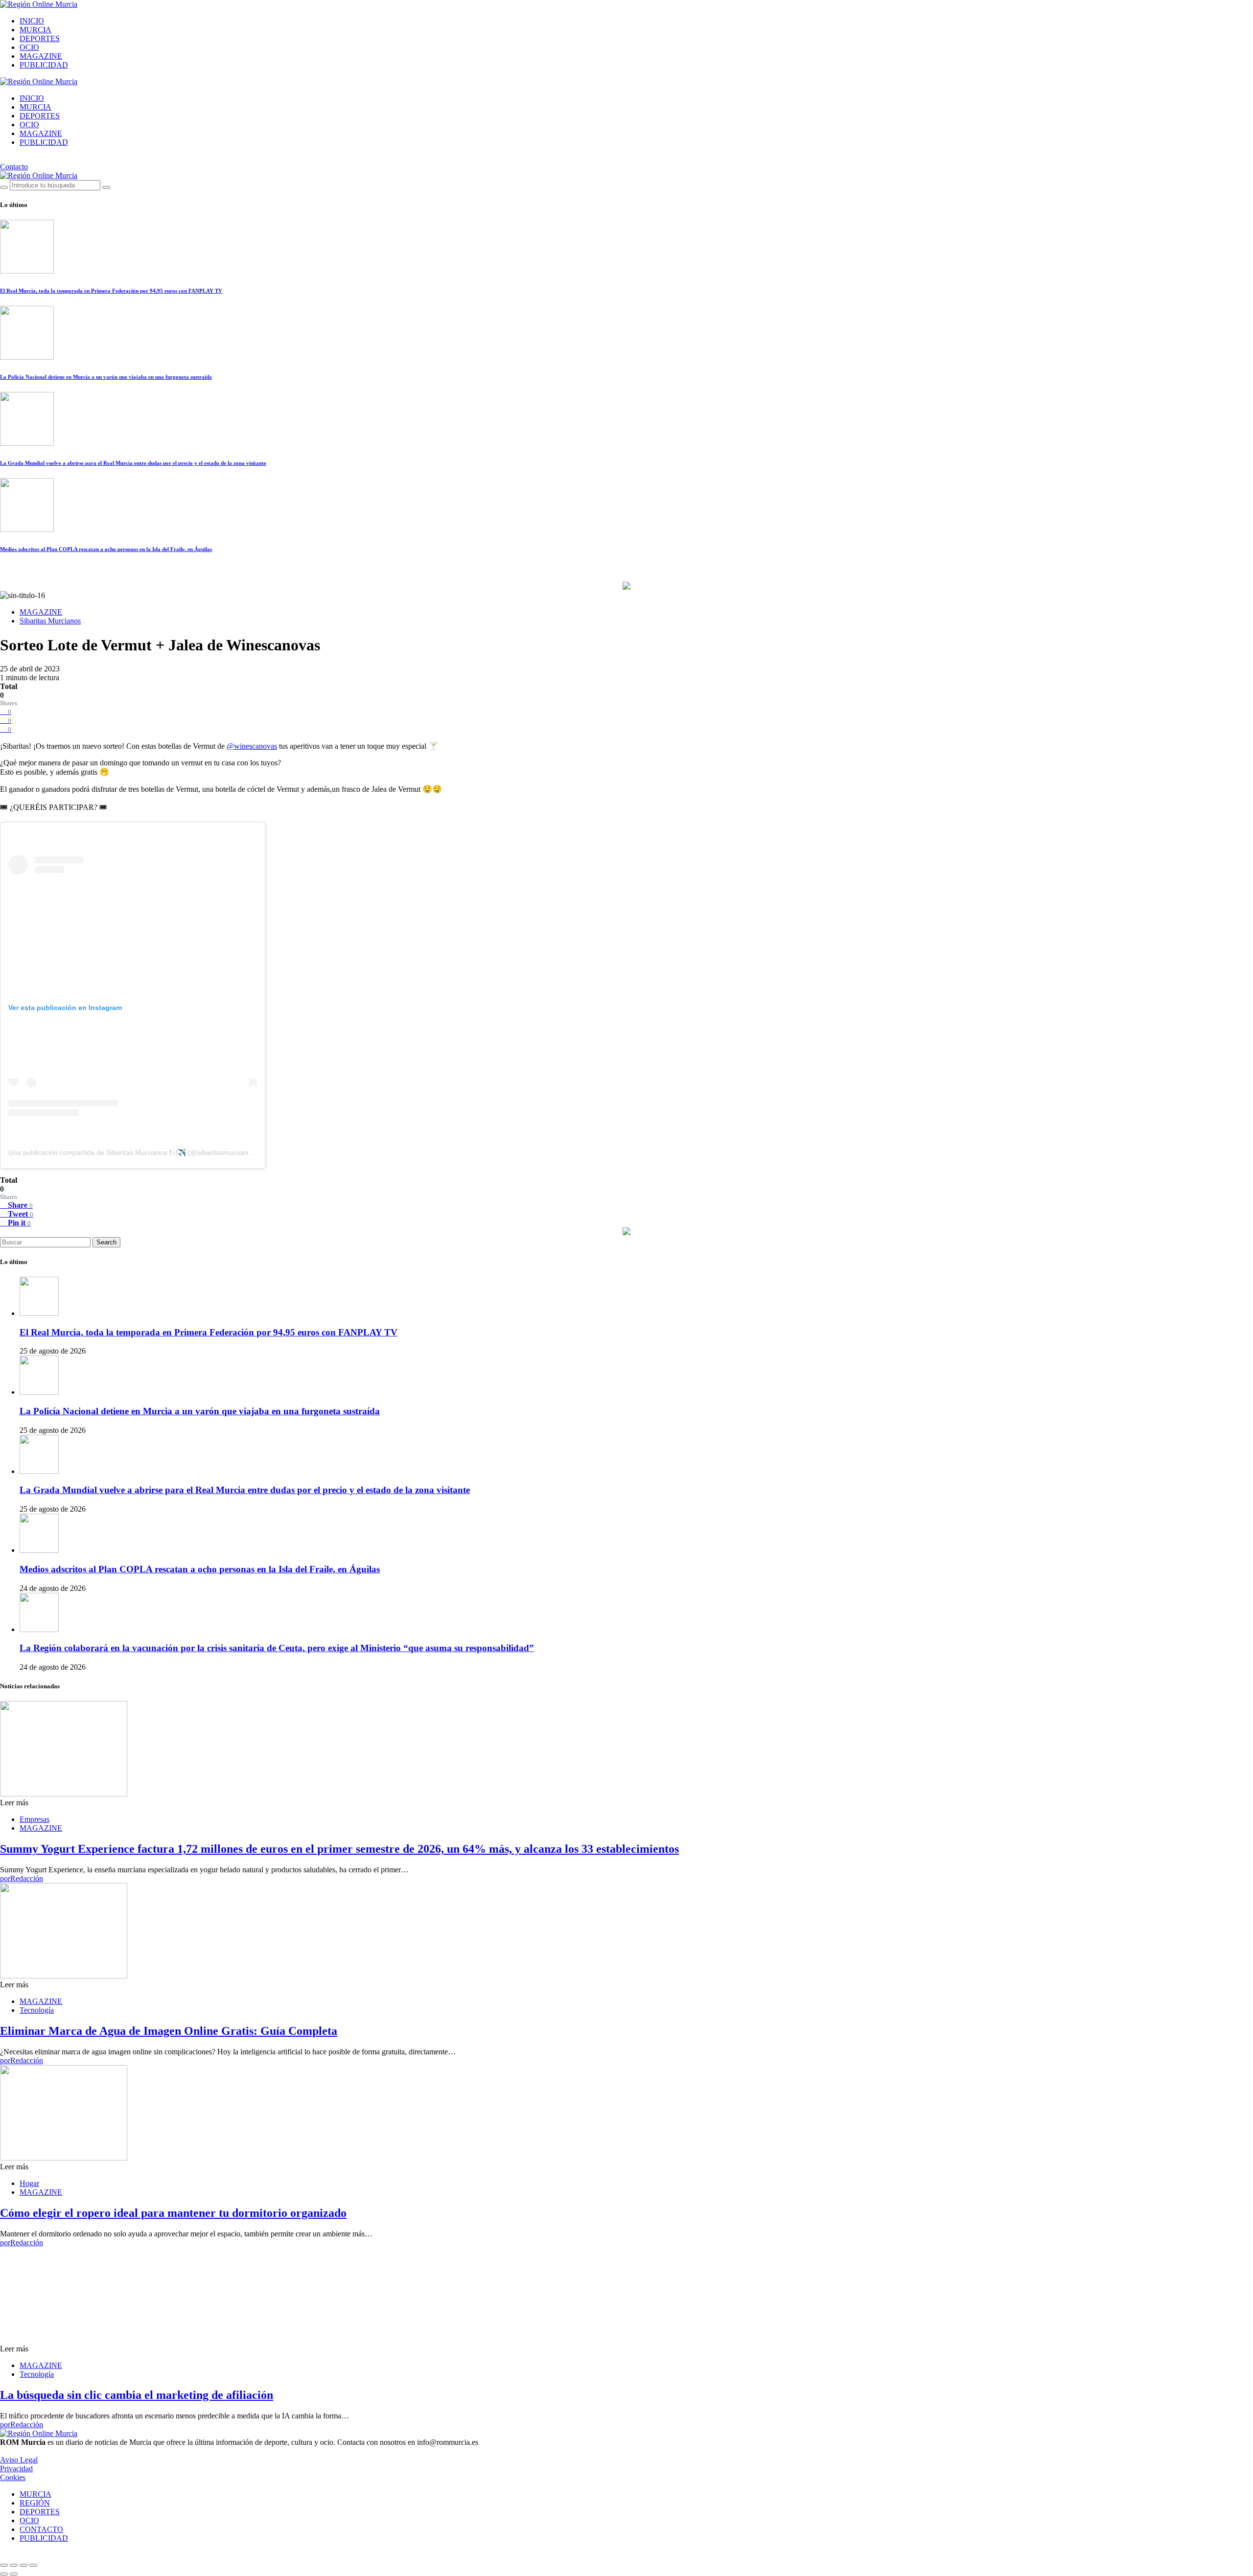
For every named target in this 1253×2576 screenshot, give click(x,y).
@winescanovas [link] (252, 746)
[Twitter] (25, 159)
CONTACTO (41, 2529)
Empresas (35, 1819)
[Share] (14, 2565)
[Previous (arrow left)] (4, 2574)
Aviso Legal (19, 2460)
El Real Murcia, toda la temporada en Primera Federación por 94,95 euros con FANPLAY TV (111, 291)
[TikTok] (14, 159)
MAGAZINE (41, 56)
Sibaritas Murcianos (50, 621)
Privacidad (16, 2469)
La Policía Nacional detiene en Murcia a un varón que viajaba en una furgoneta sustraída (106, 377)
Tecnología (37, 2010)
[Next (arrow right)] (14, 2574)
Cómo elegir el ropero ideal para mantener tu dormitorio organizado (173, 2213)
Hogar (29, 2183)
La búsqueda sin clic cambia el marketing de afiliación (137, 2395)
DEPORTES (40, 38)
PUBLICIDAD (44, 65)
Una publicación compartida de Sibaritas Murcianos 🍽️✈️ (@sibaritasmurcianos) (133, 1152)
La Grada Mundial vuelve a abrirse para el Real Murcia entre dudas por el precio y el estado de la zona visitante (133, 463)
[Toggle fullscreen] (23, 2565)
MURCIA (35, 30)
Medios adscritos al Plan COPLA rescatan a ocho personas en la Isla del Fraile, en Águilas (106, 549)
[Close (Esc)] (4, 2565)
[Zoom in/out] (33, 2565)
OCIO (29, 47)
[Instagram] (3, 159)
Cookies (13, 2477)
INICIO (32, 21)
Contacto (14, 167)
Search (106, 1242)
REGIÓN (35, 2503)
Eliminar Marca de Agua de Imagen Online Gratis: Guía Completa (169, 2031)
